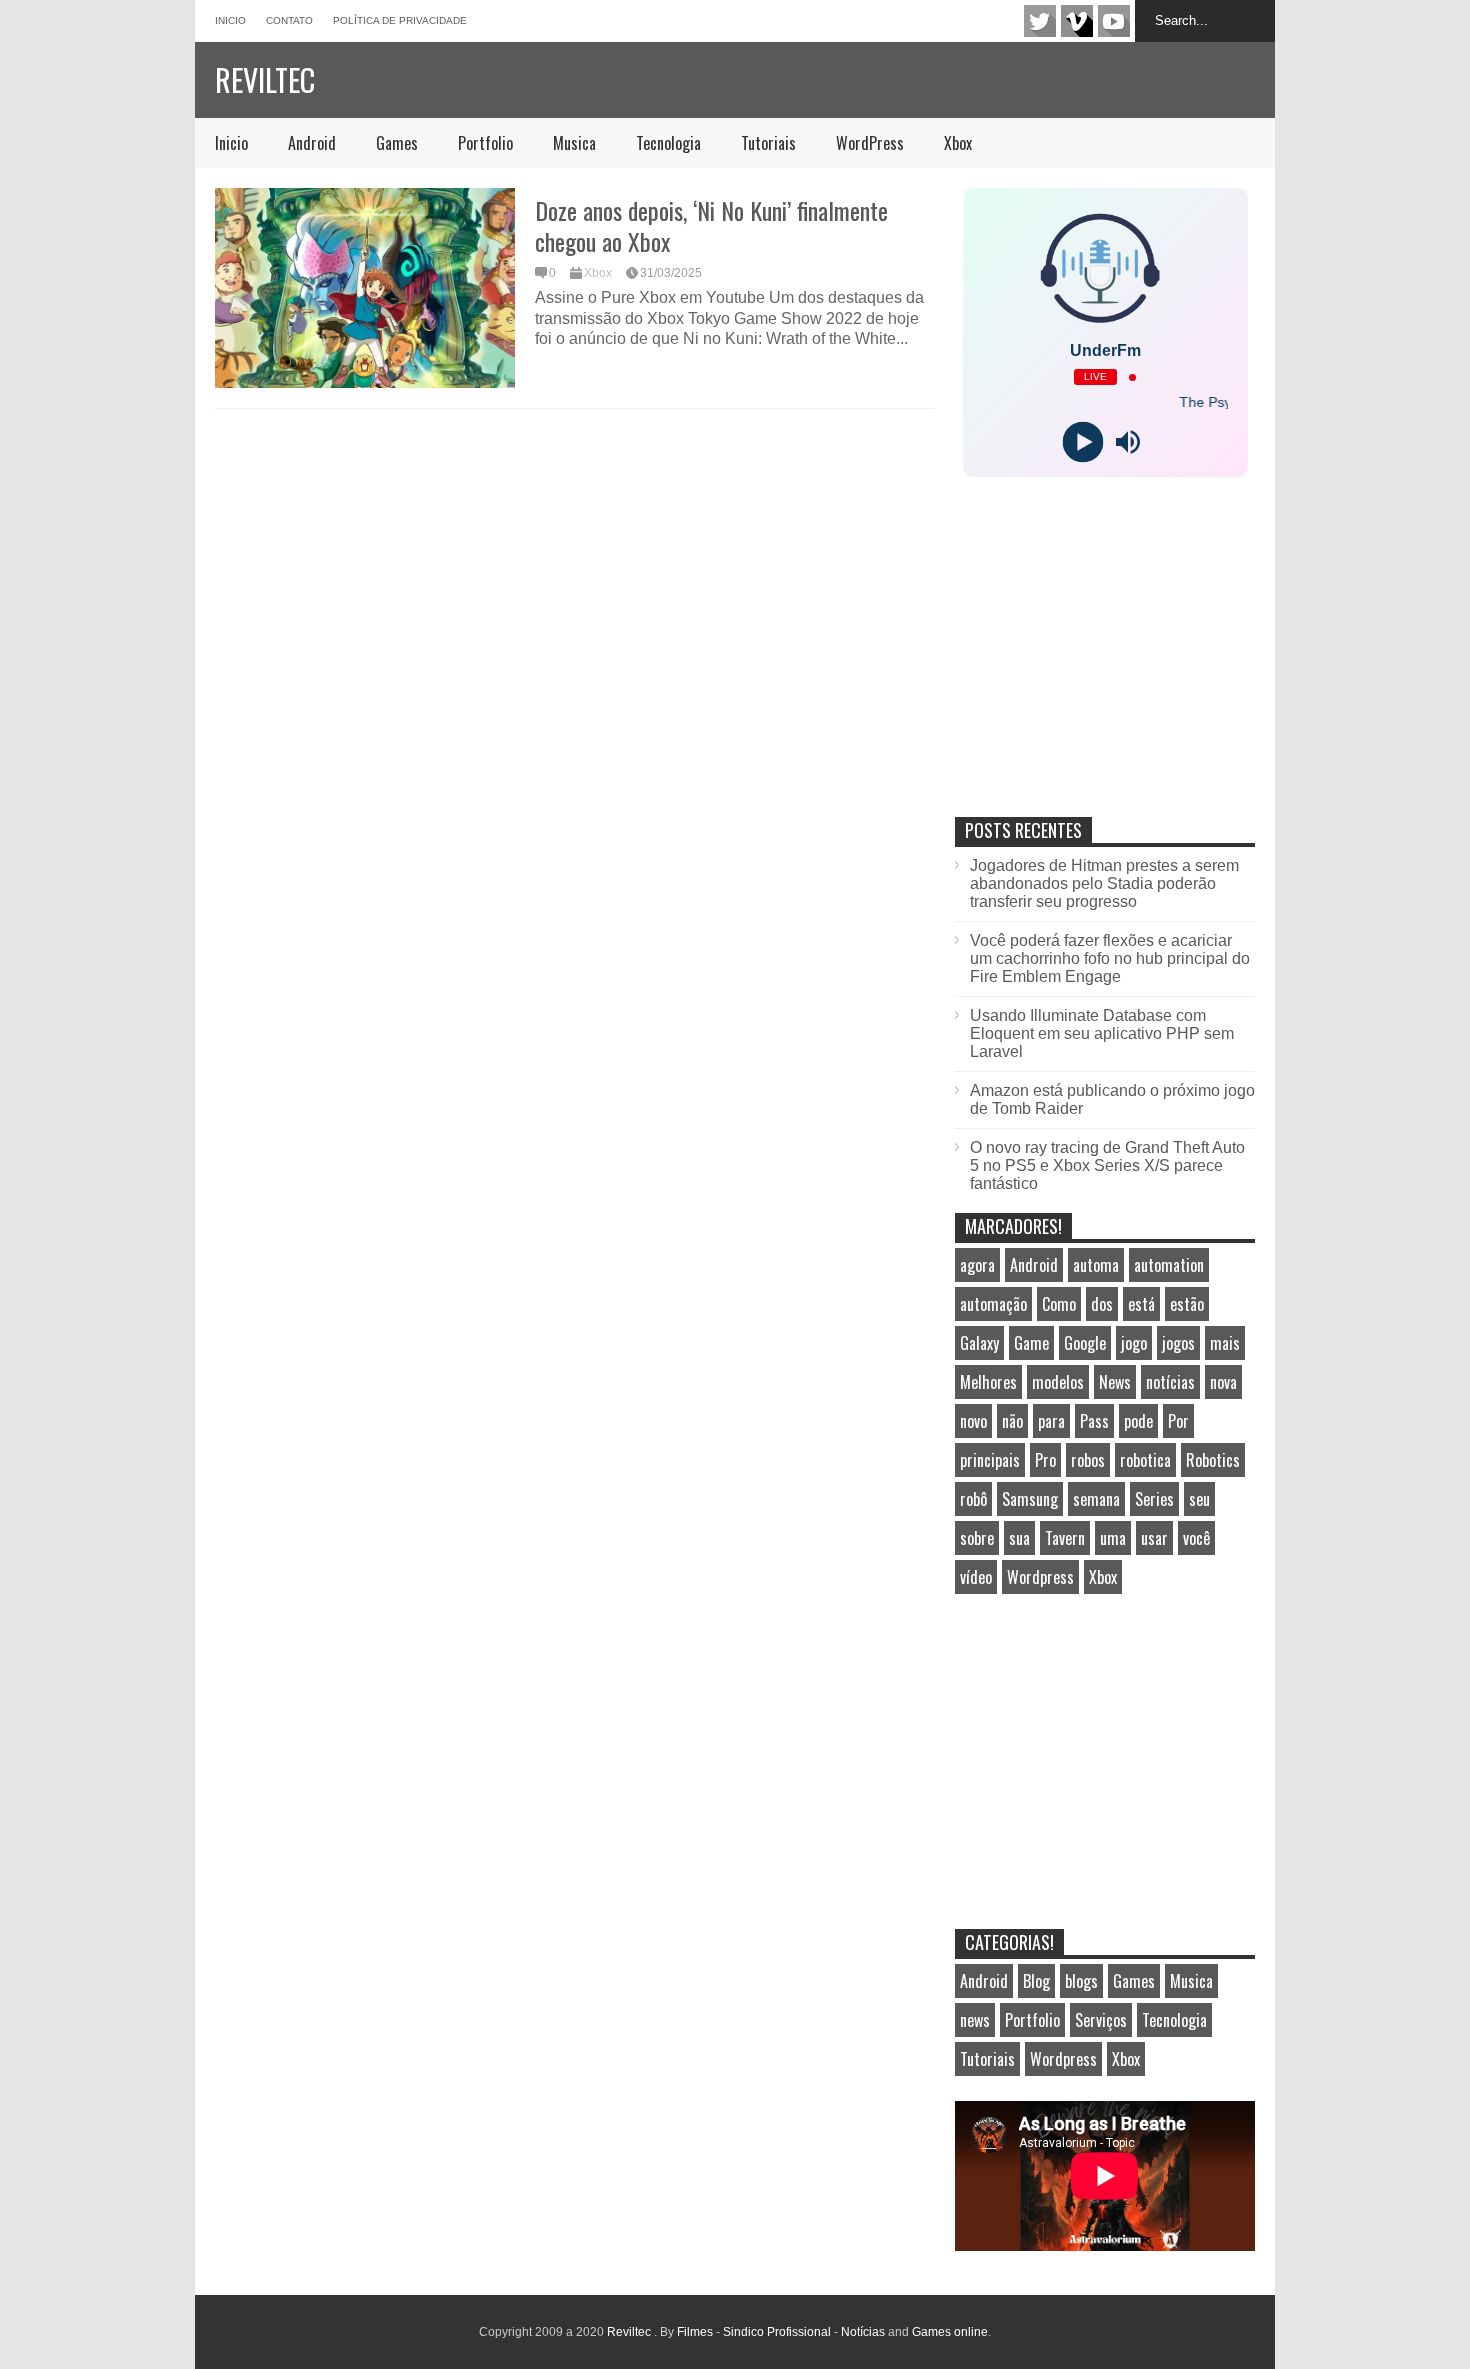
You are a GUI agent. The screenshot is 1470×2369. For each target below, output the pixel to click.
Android (312, 143)
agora (977, 1265)
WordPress (870, 143)
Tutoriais (768, 143)
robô (973, 1499)
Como (1059, 1304)
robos (1088, 1460)
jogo (1134, 1343)
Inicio (230, 20)
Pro (1045, 1460)
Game (1031, 1343)
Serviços (1101, 2020)
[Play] (1082, 442)
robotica (1145, 1460)
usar (1154, 1538)
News (1115, 1382)
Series (1154, 1499)
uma (1113, 1538)
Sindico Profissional (777, 2332)
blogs (1081, 1981)
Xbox (958, 143)
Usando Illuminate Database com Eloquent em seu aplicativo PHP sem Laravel (1102, 1033)
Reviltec (265, 79)
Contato (289, 20)
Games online (950, 2332)
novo (973, 1421)
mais (1225, 1343)
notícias (1170, 1382)
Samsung (1030, 1499)
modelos (1058, 1382)
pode (1138, 1421)
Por (1178, 1421)
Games (397, 143)
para (1051, 1421)
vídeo (976, 1577)
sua (1019, 1538)
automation (1169, 1265)
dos (1102, 1304)
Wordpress (1040, 1577)
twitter (1040, 21)
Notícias (863, 2332)
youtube (1114, 21)
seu (1199, 1499)
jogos (1178, 1343)
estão (1187, 1304)
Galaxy (979, 1343)
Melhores (988, 1382)
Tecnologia (668, 143)
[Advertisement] (1105, 668)
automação (993, 1304)
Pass (1094, 1421)
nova (1223, 1382)
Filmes (695, 2332)
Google (1085, 1343)
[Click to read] (365, 288)
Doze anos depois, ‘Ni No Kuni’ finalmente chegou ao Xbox (711, 225)
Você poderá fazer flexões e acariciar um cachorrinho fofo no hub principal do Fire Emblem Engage (1110, 958)
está (1141, 1304)
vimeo (1077, 21)
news (975, 2020)
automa (1096, 1265)
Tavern (1065, 1538)
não (1012, 1421)
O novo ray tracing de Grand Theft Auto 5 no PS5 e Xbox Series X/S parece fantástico (1107, 1165)
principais (990, 1460)
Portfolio (485, 143)
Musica (574, 143)
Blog (1036, 1981)
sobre (977, 1538)
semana (1096, 1499)
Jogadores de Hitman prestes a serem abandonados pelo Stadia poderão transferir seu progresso (1104, 883)
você (1196, 1538)
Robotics (1213, 1460)
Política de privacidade (400, 20)
